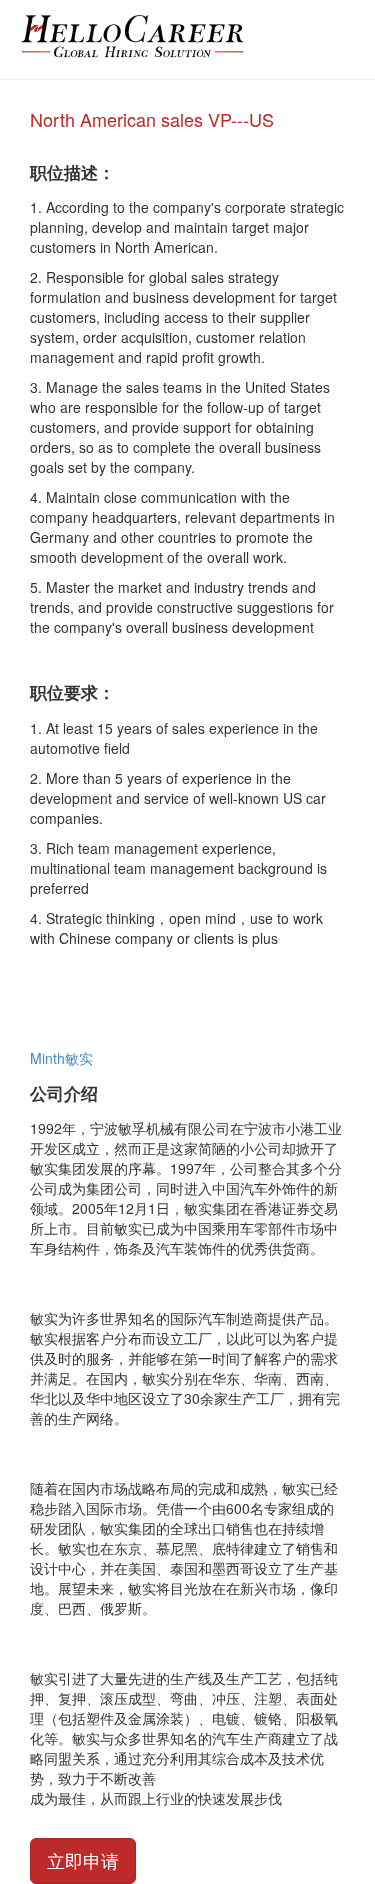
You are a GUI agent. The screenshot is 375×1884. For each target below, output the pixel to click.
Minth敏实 (61, 1058)
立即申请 (83, 1860)
